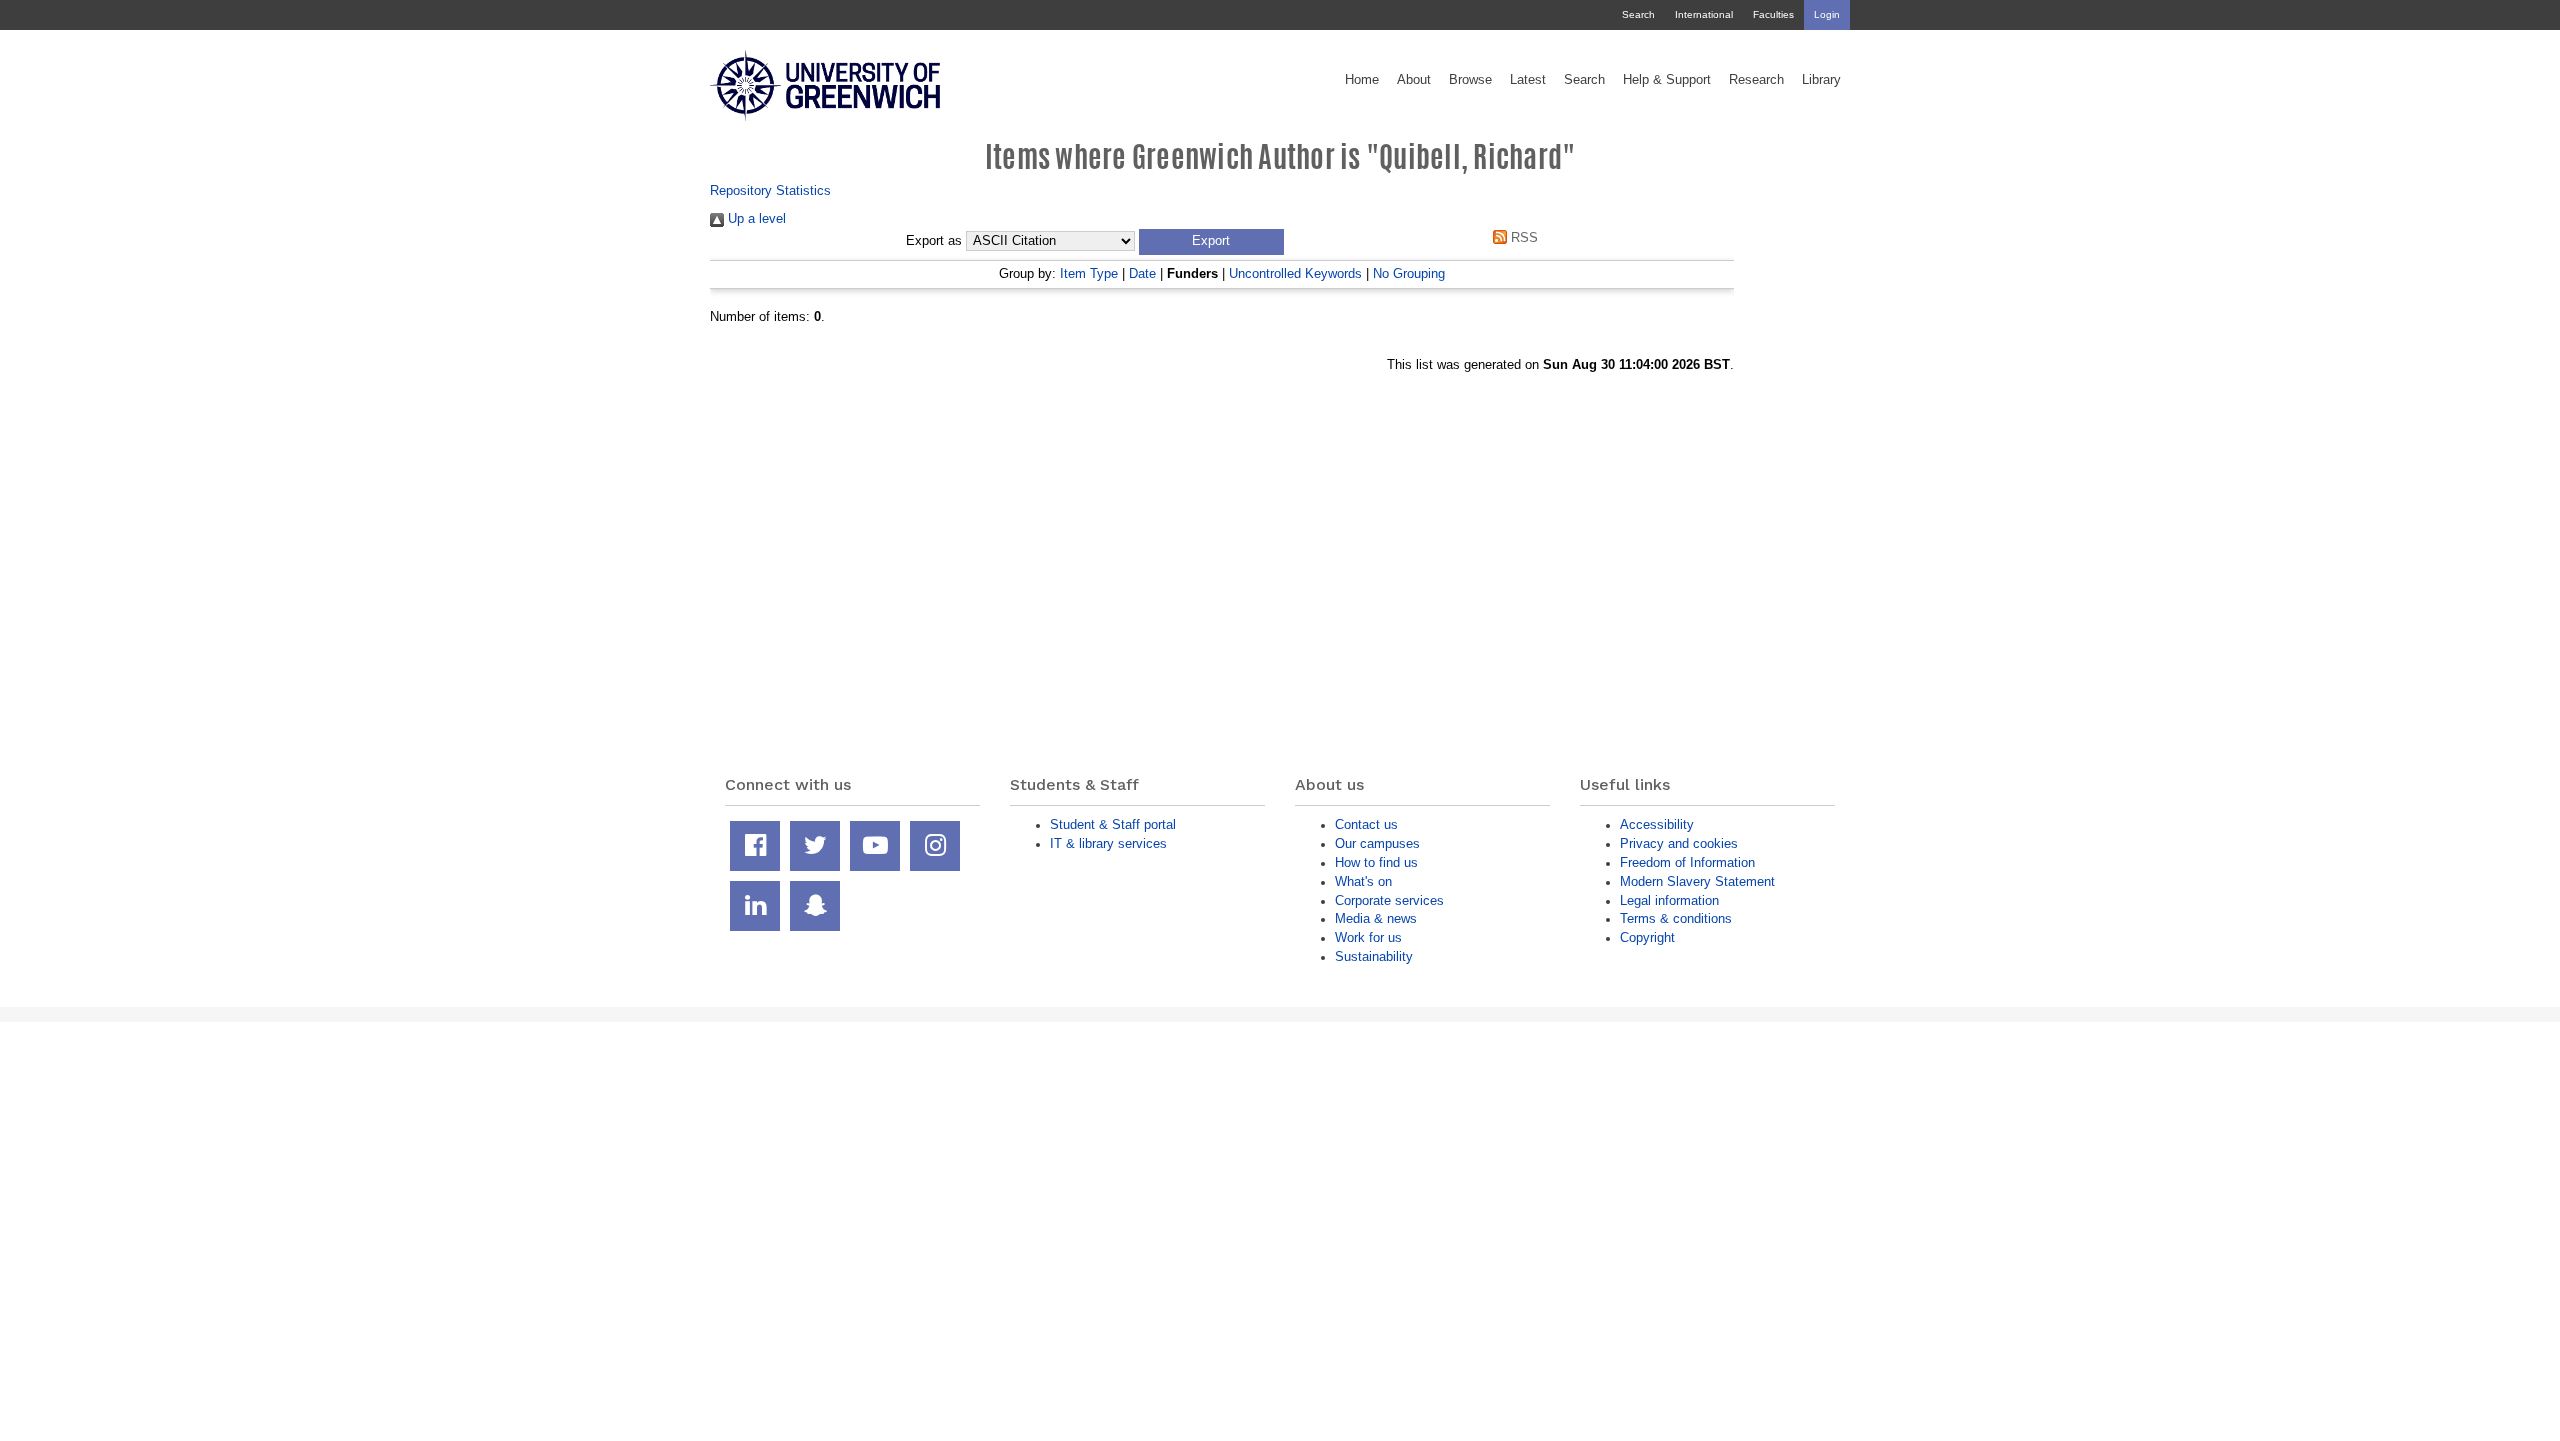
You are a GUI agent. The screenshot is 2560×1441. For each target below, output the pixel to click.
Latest (1528, 80)
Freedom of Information (1687, 862)
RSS (1522, 237)
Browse (1470, 80)
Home (1362, 80)
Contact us (1366, 824)
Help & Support (1667, 80)
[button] (1211, 242)
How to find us (1376, 862)
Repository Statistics (770, 190)
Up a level (755, 218)
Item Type (1089, 273)
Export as (934, 241)
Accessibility (1657, 824)
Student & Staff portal (1113, 824)
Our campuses (1377, 843)
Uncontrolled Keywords (1295, 273)
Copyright (1647, 937)
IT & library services (1108, 843)
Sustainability (1374, 956)
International (1704, 14)
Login (1827, 14)
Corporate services (1389, 900)
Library (1821, 80)
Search (1638, 14)
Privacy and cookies (1679, 843)
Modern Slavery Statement (1697, 881)
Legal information (1669, 900)
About (1414, 80)
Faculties (1773, 14)
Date (1142, 273)
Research (1756, 80)
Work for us (1368, 937)
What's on (1363, 881)
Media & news (1376, 918)
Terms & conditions (1676, 918)
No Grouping (1409, 273)
